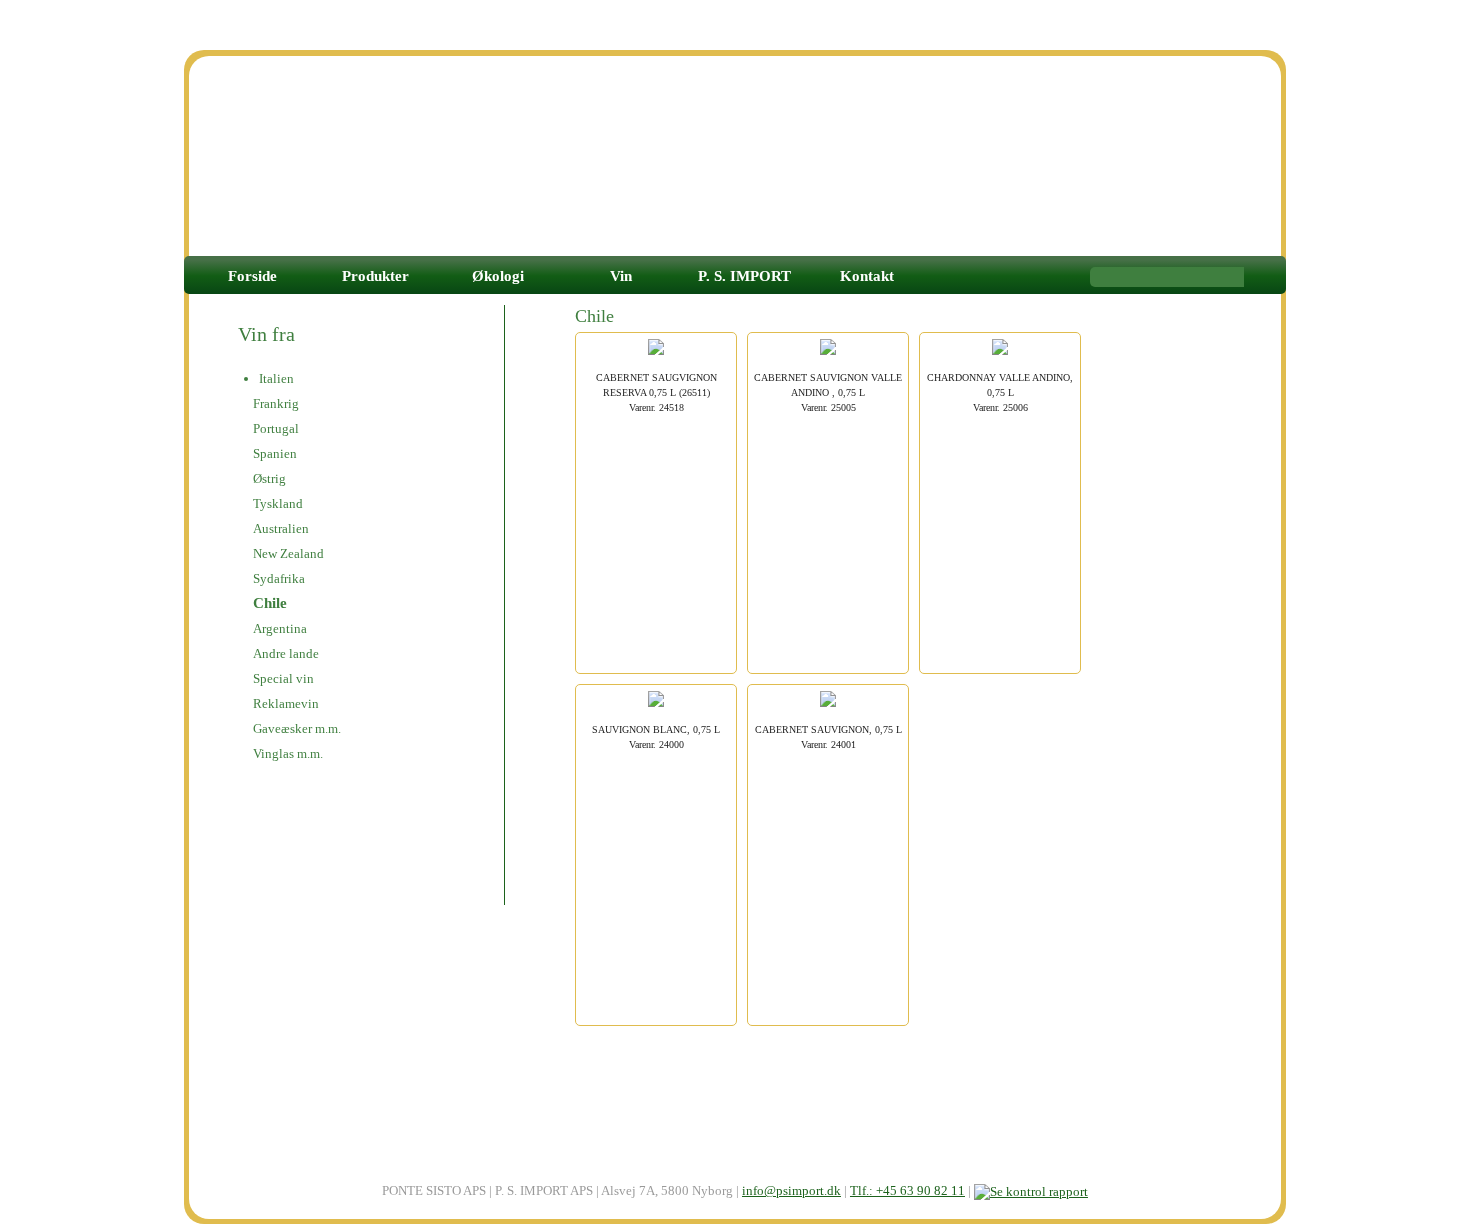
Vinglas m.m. (288, 753)
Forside (252, 276)
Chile (270, 603)
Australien (281, 528)
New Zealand (288, 553)
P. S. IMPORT (744, 276)
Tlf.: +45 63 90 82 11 (907, 1190)
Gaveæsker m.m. (297, 728)
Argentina (280, 628)
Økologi (498, 276)
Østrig (269, 478)
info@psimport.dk (791, 1190)
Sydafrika (279, 578)
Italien (276, 378)
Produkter (375, 276)
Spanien (275, 453)
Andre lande (286, 653)
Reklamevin (286, 703)
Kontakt (867, 276)
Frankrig (276, 403)
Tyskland (278, 503)
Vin (621, 276)
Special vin (283, 678)
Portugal (276, 428)
